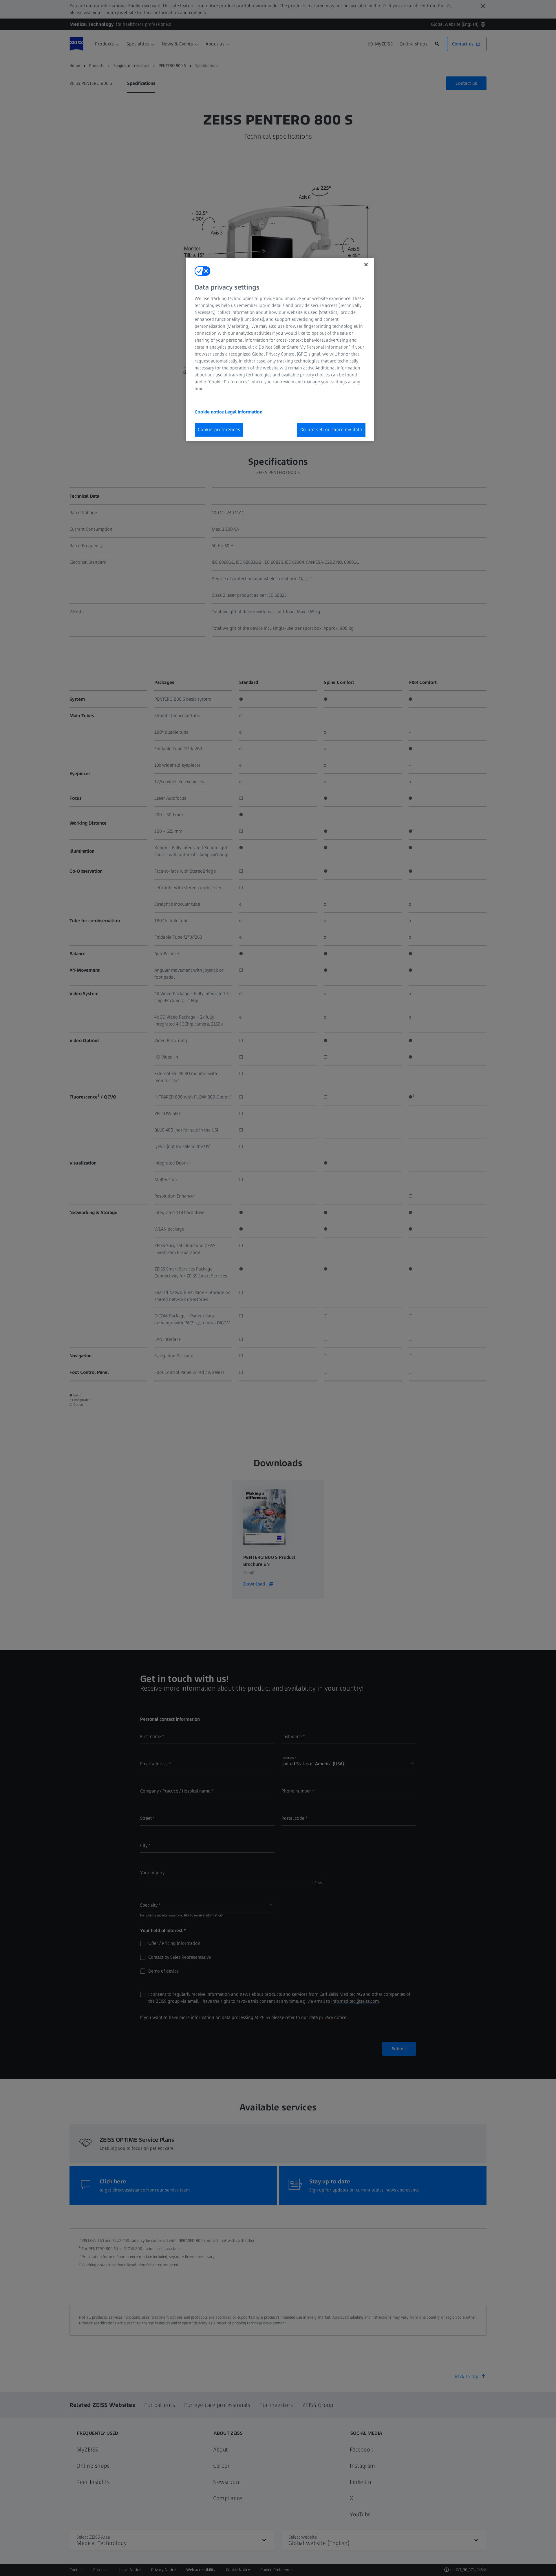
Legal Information (244, 412)
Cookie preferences (219, 430)
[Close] (366, 265)
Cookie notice (210, 412)
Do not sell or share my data (331, 430)
